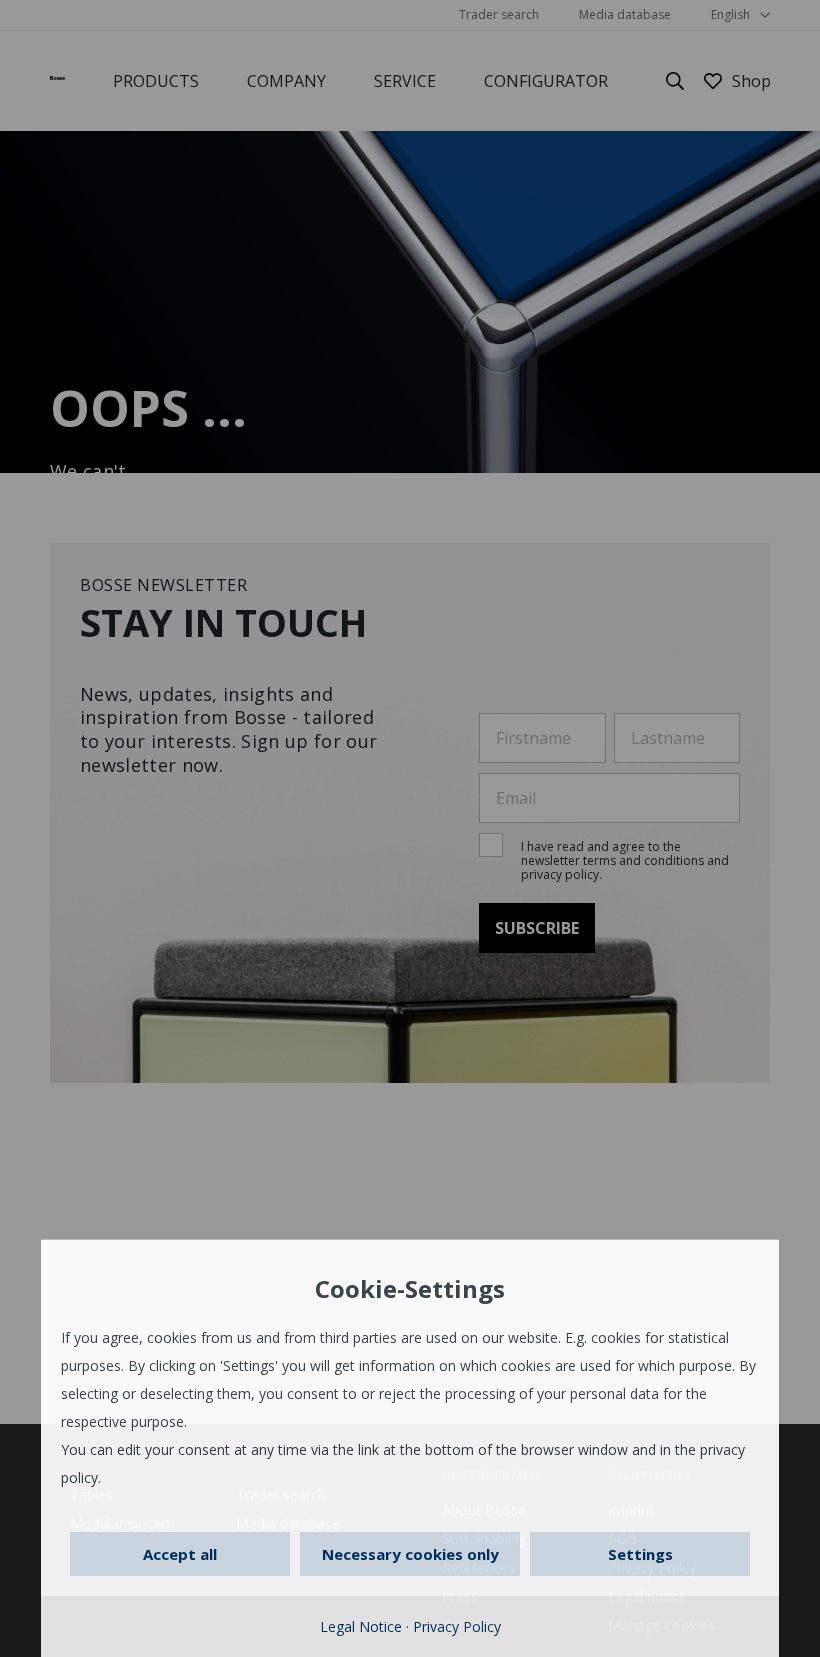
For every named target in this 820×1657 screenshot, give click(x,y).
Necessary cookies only (410, 1554)
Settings (640, 1554)
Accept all (180, 1554)
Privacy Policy (457, 1626)
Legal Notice (361, 1626)
